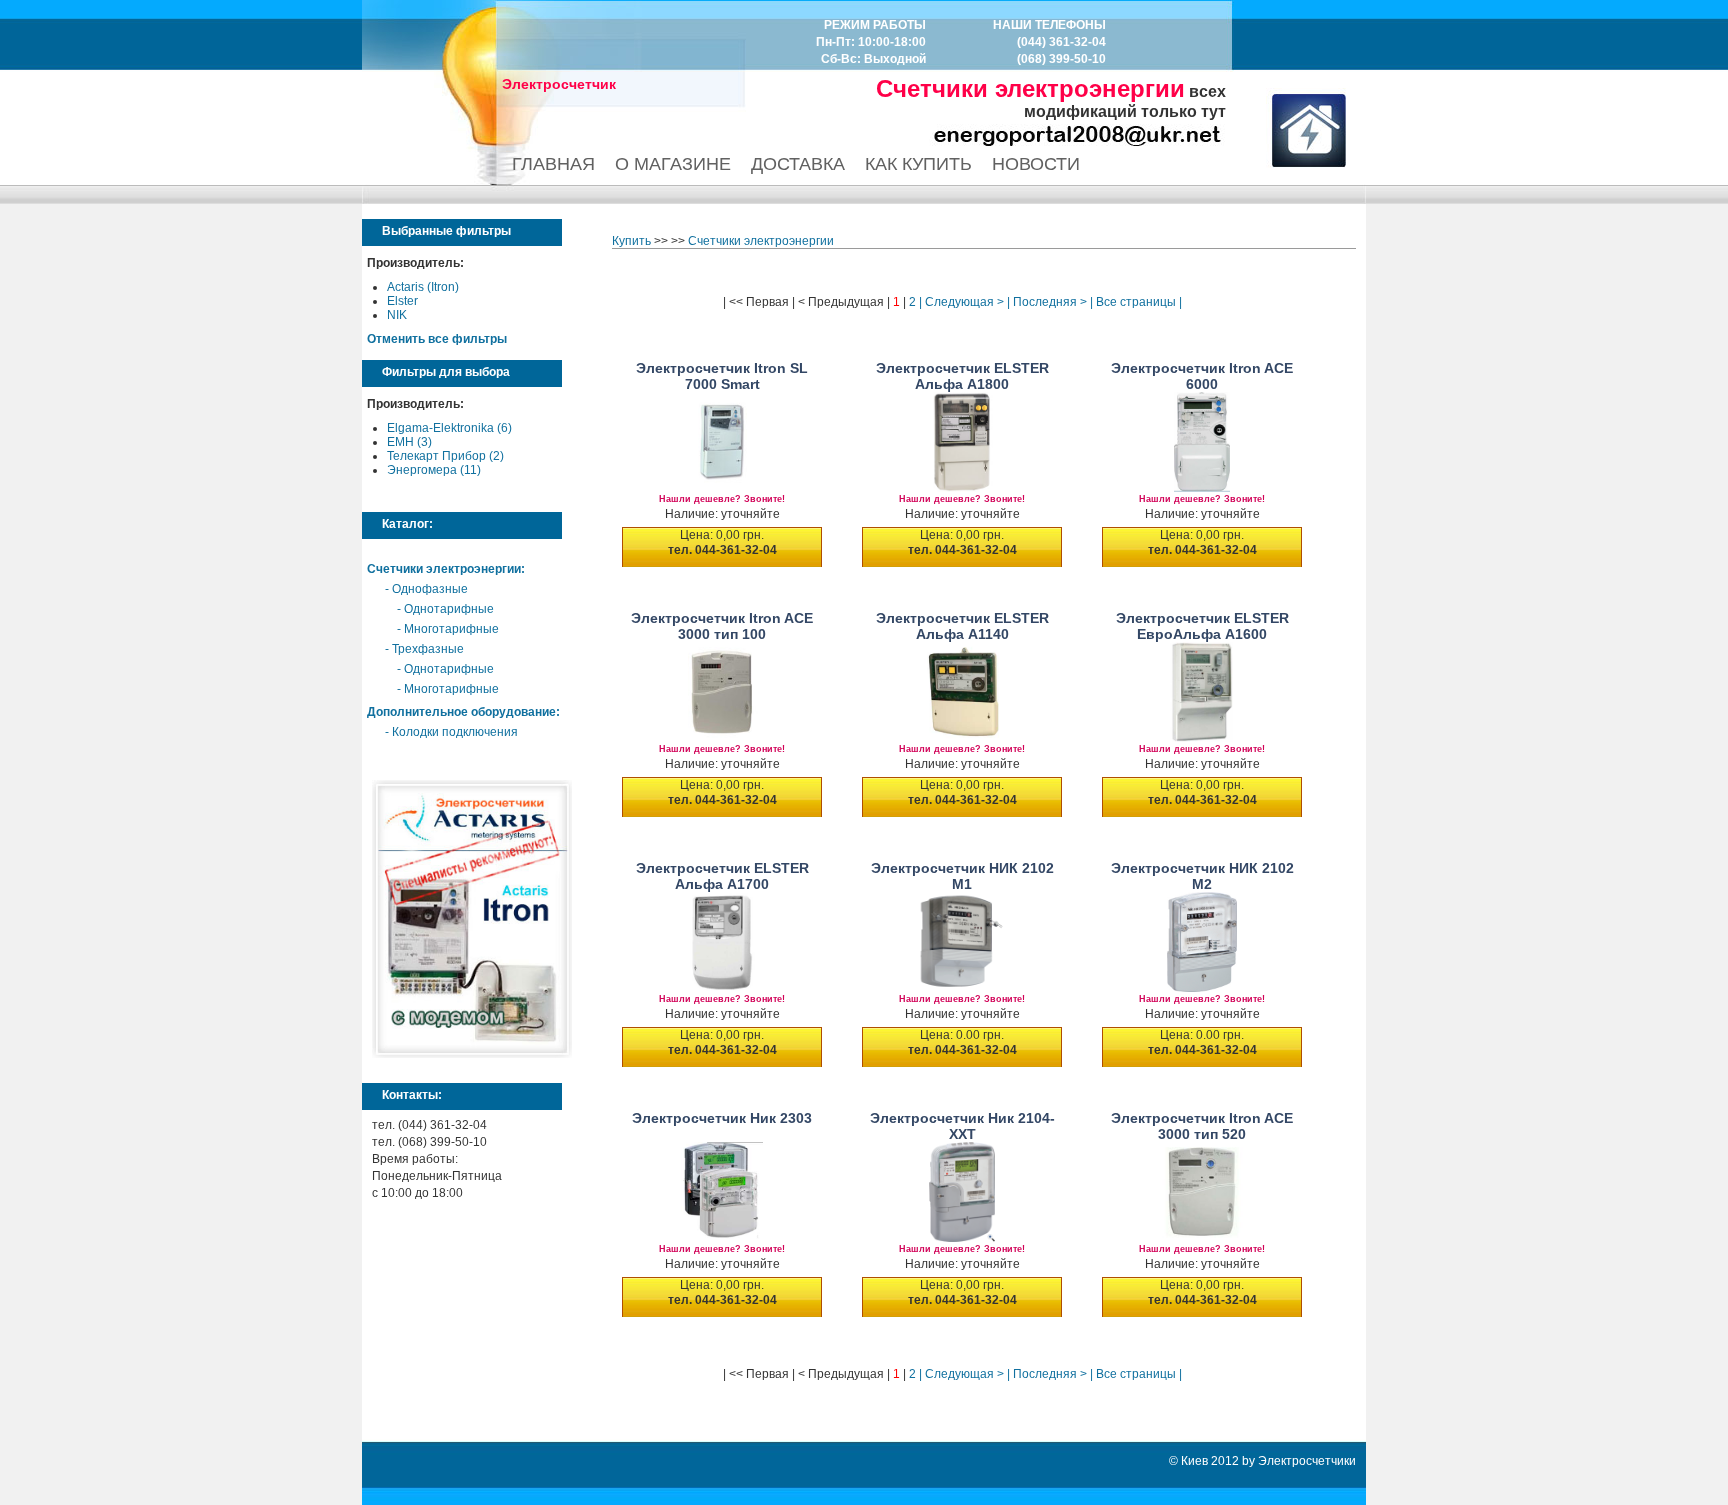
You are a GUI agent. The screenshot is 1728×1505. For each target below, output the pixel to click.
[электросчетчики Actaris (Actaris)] (472, 1054)
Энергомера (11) (434, 470)
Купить (631, 241)
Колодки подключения (455, 732)
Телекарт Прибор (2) (445, 456)
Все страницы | (1137, 302)
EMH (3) (409, 442)
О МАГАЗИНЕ (673, 164)
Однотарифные (449, 609)
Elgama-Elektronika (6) (449, 428)
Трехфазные (428, 649)
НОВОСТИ (1036, 164)
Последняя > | (1051, 302)
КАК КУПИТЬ (918, 164)
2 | (914, 302)
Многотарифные (451, 629)
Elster (402, 301)
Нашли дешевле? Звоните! (722, 499)
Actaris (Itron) (423, 287)
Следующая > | (966, 302)
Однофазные (430, 589)
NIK (397, 315)
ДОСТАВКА (798, 164)
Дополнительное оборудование (461, 712)
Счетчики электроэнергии (444, 569)
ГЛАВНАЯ (553, 164)
